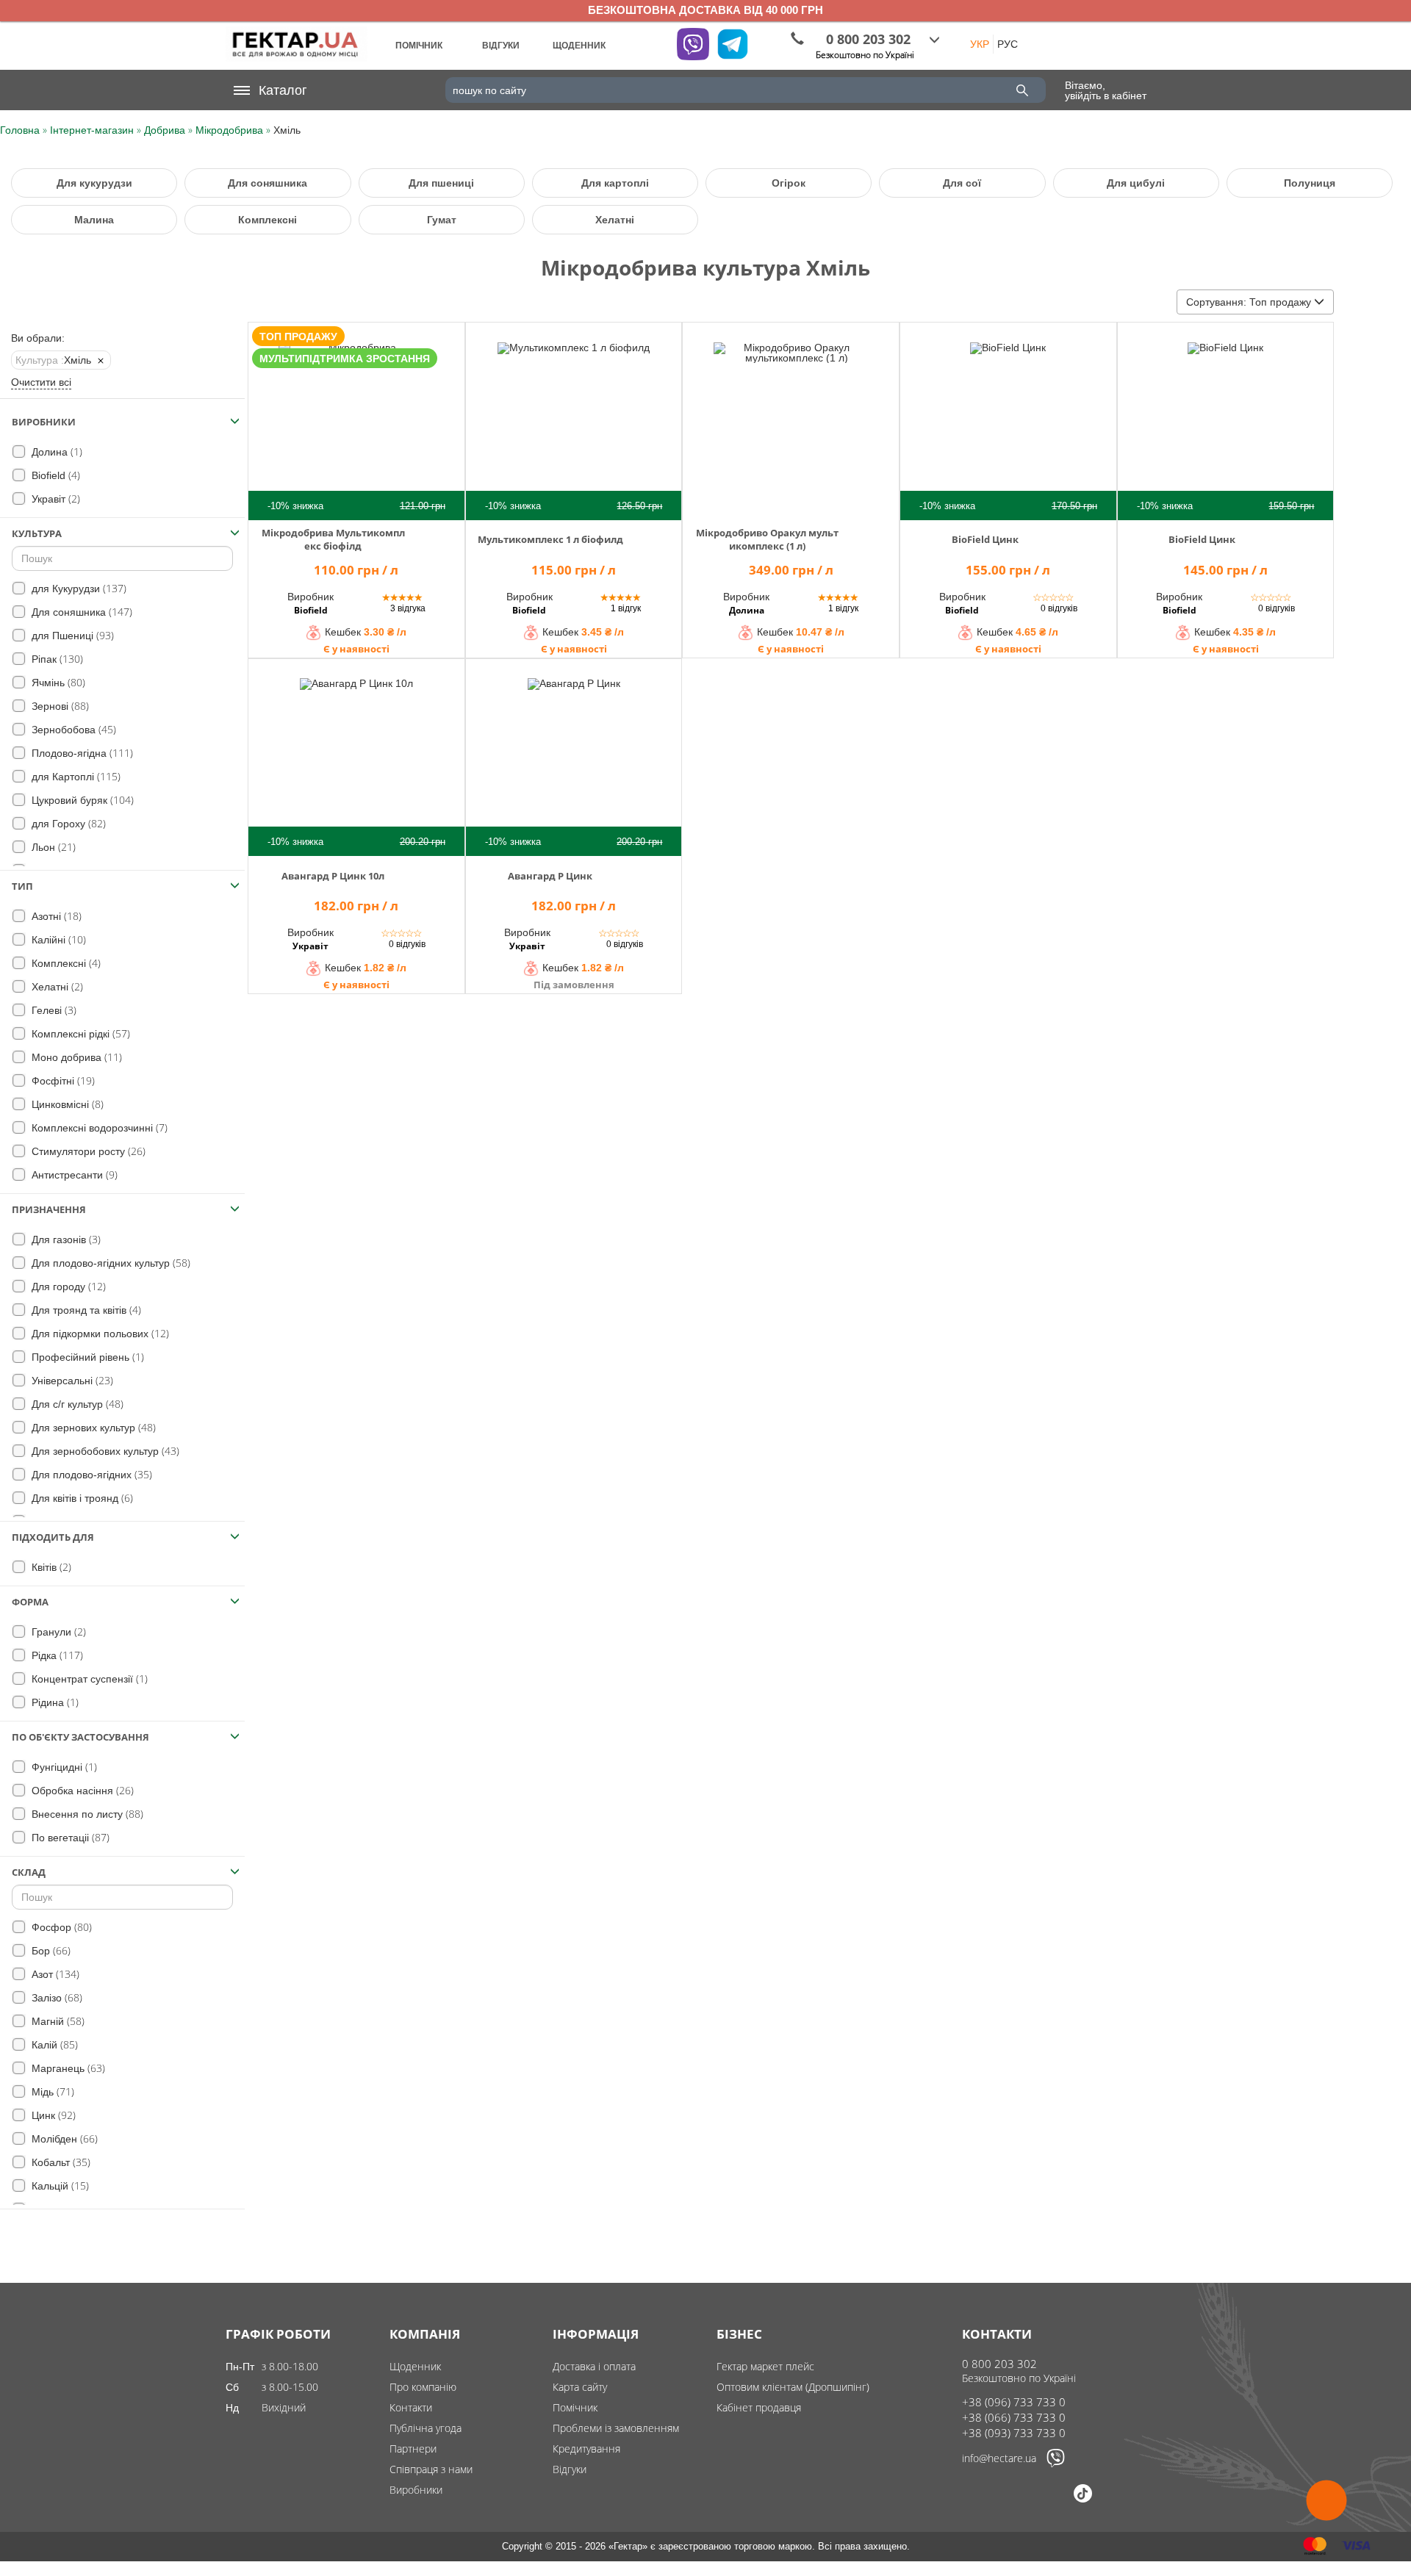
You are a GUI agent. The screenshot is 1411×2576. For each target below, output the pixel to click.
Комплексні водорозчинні (98, 1127)
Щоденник (415, 2366)
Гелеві (53, 1010)
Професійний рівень (86, 1357)
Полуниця (1310, 183)
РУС (1008, 44)
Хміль (53, 360)
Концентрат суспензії (88, 1679)
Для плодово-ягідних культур (109, 1263)
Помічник (575, 2407)
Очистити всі (41, 382)
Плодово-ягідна (81, 753)
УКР (980, 44)
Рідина (54, 1702)
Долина (55, 451)
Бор (50, 1950)
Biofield (54, 475)
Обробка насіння (81, 1790)
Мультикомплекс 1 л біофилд (550, 539)
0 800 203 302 (999, 2364)
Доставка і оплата (594, 2366)
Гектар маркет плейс (765, 2366)
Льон (52, 847)
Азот (54, 1974)
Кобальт (60, 2162)
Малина (94, 220)
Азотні (55, 916)
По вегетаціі (69, 1837)
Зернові (59, 706)
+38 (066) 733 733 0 (1014, 2417)
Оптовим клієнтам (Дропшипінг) (793, 2387)
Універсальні (71, 1380)
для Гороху (67, 823)
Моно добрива (75, 1057)
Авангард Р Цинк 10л (333, 876)
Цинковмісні (66, 1104)
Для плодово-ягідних (90, 1474)
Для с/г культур (76, 1404)
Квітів (50, 1567)
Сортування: (1249, 302)
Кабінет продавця (759, 2407)
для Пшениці (71, 635)
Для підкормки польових (99, 1333)
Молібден (63, 2138)
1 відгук (626, 608)
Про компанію (423, 2387)
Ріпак (56, 659)
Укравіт (54, 499)
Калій (53, 2044)
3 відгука (408, 608)
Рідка (56, 1655)
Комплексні (268, 220)
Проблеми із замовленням (616, 2428)
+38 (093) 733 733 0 (1014, 2433)
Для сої (962, 183)
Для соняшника (268, 183)
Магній (57, 2021)
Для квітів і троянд (81, 1498)
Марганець (67, 2068)
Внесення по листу (86, 1814)
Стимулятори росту (87, 1151)
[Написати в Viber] (1056, 2464)
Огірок (789, 183)
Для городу (67, 1286)
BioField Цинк (985, 539)
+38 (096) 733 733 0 (1014, 2402)
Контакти (411, 2407)
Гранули (57, 1631)
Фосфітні (62, 1080)
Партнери (413, 2449)
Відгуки (570, 2469)
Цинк (52, 2115)
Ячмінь (57, 682)
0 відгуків (1059, 608)
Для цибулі (1136, 183)
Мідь (51, 2091)
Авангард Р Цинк (550, 876)
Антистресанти (73, 1174)
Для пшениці (441, 183)
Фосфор (60, 1927)
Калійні (57, 939)
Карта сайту (580, 2387)
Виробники (416, 2490)
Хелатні (615, 220)
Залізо (55, 1997)
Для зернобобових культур (104, 1451)
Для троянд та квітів (85, 1310)
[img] (356, 420)
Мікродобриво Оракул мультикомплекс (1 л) (767, 539)
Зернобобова (72, 729)
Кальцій (59, 2185)
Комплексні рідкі (79, 1033)
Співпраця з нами (431, 2469)
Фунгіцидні (63, 1767)
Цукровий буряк (81, 800)
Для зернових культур (92, 1427)
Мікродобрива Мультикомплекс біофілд (333, 539)
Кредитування (586, 2449)
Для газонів (65, 1239)
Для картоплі (615, 183)
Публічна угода (426, 2428)
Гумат (442, 220)
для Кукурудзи (78, 588)
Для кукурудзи (94, 183)
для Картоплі (75, 776)
